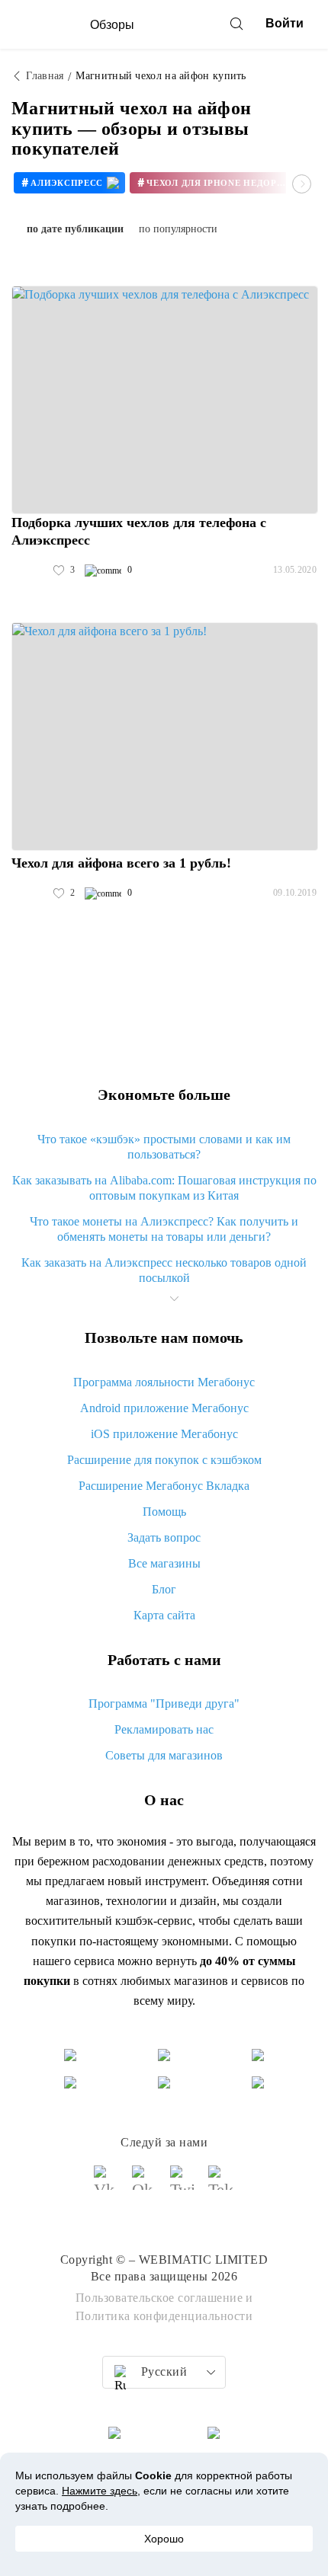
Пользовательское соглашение (159, 2298)
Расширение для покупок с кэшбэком (164, 1460)
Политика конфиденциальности (164, 2316)
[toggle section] (174, 1299)
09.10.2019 (295, 893)
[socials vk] (107, 2184)
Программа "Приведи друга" (164, 1703)
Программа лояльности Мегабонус (164, 1382)
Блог (164, 1589)
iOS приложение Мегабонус (164, 1434)
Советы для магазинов (164, 1755)
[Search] (236, 24)
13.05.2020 (295, 570)
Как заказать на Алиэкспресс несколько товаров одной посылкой (164, 1270)
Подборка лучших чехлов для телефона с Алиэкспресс (139, 531)
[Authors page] (27, 570)
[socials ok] (145, 2184)
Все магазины (164, 1563)
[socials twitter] (183, 2184)
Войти (285, 23)
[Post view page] (165, 400)
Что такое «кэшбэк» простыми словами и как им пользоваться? (164, 1147)
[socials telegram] (221, 2184)
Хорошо (164, 2539)
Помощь (164, 1512)
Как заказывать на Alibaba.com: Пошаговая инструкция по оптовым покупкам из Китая (164, 1188)
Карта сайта (164, 1615)
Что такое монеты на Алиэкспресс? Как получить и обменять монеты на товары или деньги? (164, 1229)
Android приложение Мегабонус (164, 1408)
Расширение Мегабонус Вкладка (164, 1486)
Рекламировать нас (164, 1729)
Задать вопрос (164, 1537)
